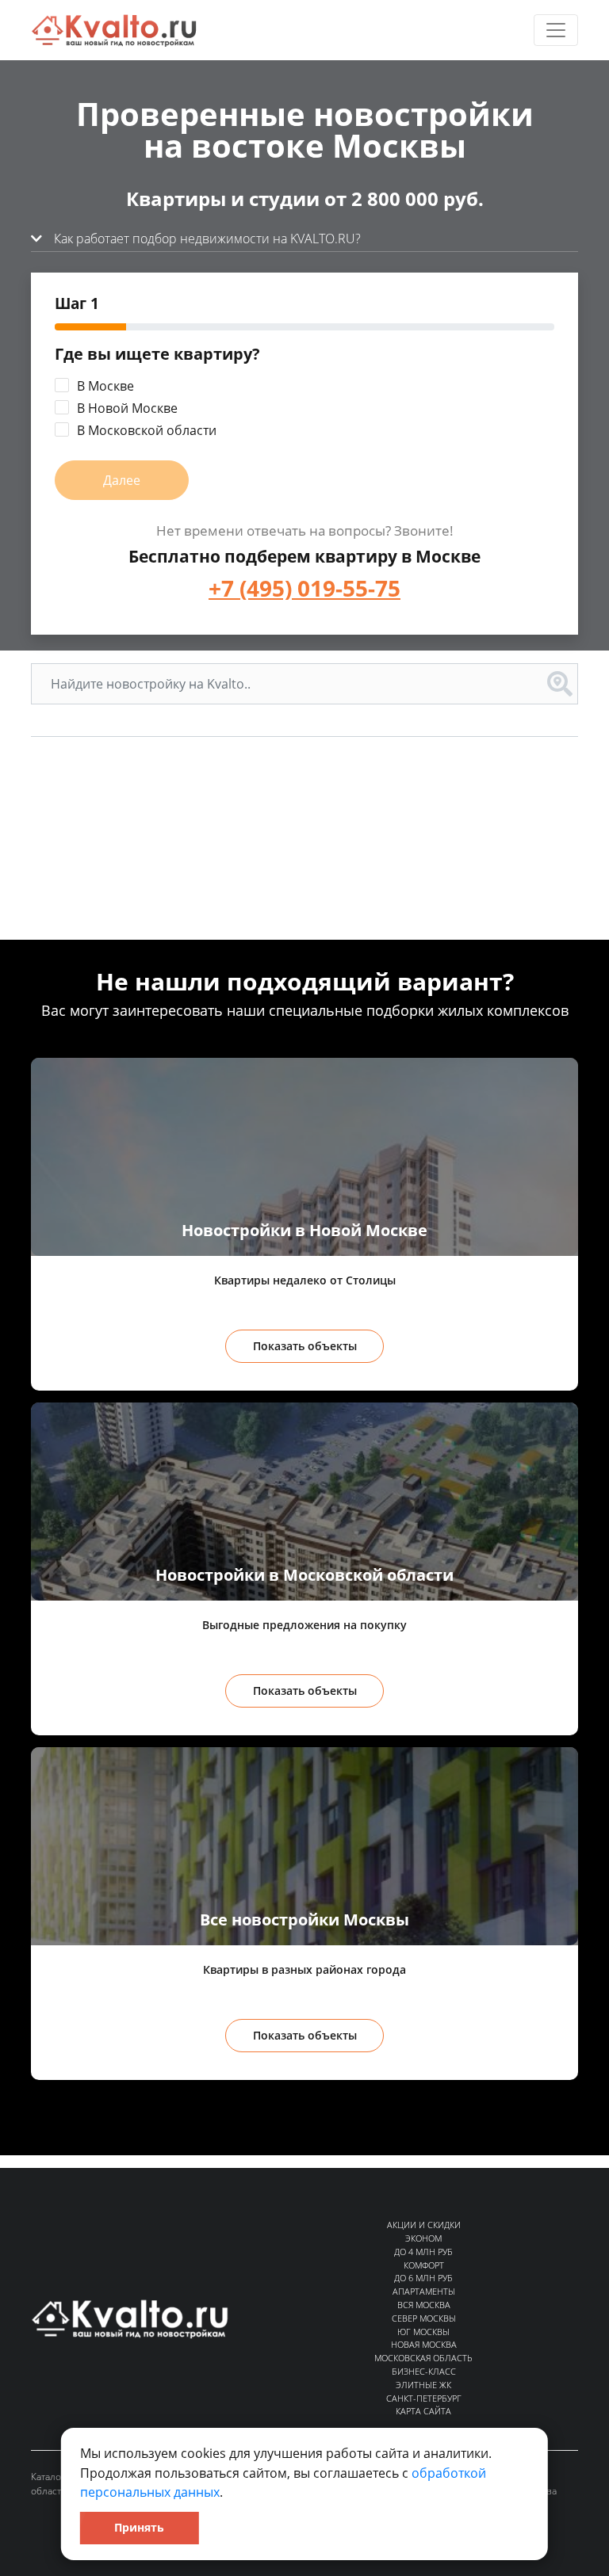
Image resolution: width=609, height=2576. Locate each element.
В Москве (105, 386)
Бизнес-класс (424, 2371)
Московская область (423, 2358)
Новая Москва (424, 2344)
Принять (139, 2527)
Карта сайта (423, 2411)
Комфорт (424, 2265)
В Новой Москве (127, 408)
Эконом (423, 2238)
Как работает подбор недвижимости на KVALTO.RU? (206, 239)
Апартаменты (424, 2291)
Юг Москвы (423, 2332)
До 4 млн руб (423, 2252)
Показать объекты (305, 1346)
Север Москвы (424, 2318)
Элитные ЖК (423, 2385)
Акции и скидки (424, 2225)
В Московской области (147, 430)
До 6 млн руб (423, 2278)
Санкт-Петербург (424, 2398)
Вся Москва (424, 2305)
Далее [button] (122, 480)
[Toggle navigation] (556, 30)
